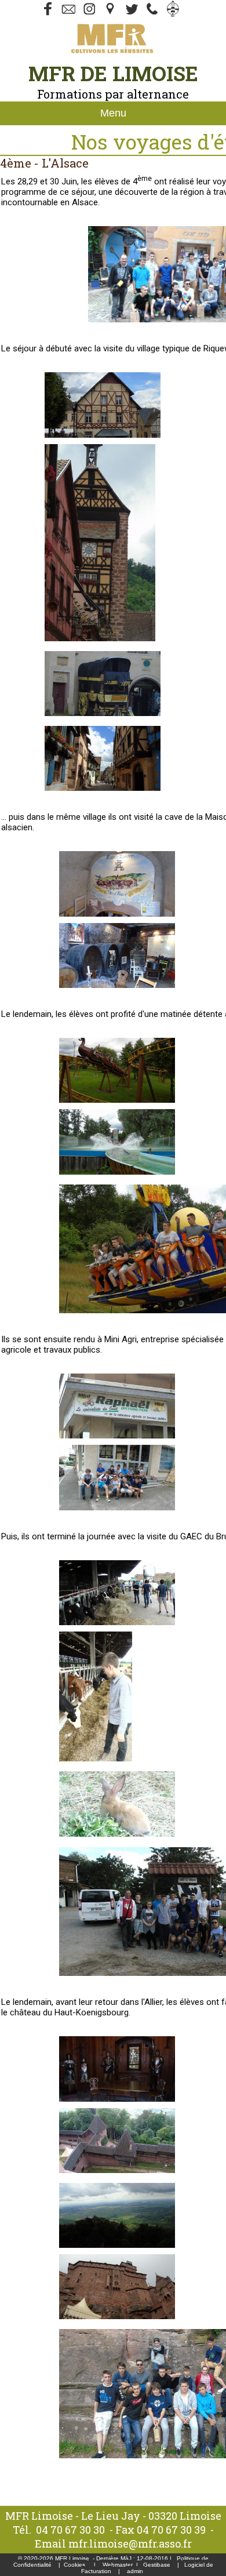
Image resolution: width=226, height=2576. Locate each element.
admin (135, 2571)
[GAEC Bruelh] (117, 1622)
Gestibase (157, 2565)
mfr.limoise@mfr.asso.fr (130, 2544)
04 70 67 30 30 (70, 2530)
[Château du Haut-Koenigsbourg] (117, 2099)
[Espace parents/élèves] (173, 14)
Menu (113, 113)
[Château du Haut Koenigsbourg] (117, 2170)
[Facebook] (48, 14)
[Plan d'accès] (111, 14)
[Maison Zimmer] (117, 914)
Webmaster (118, 2565)
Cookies (74, 2565)
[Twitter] (69, 14)
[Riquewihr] (103, 435)
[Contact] (132, 14)
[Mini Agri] (117, 1436)
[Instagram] (90, 14)
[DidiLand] (117, 1100)
